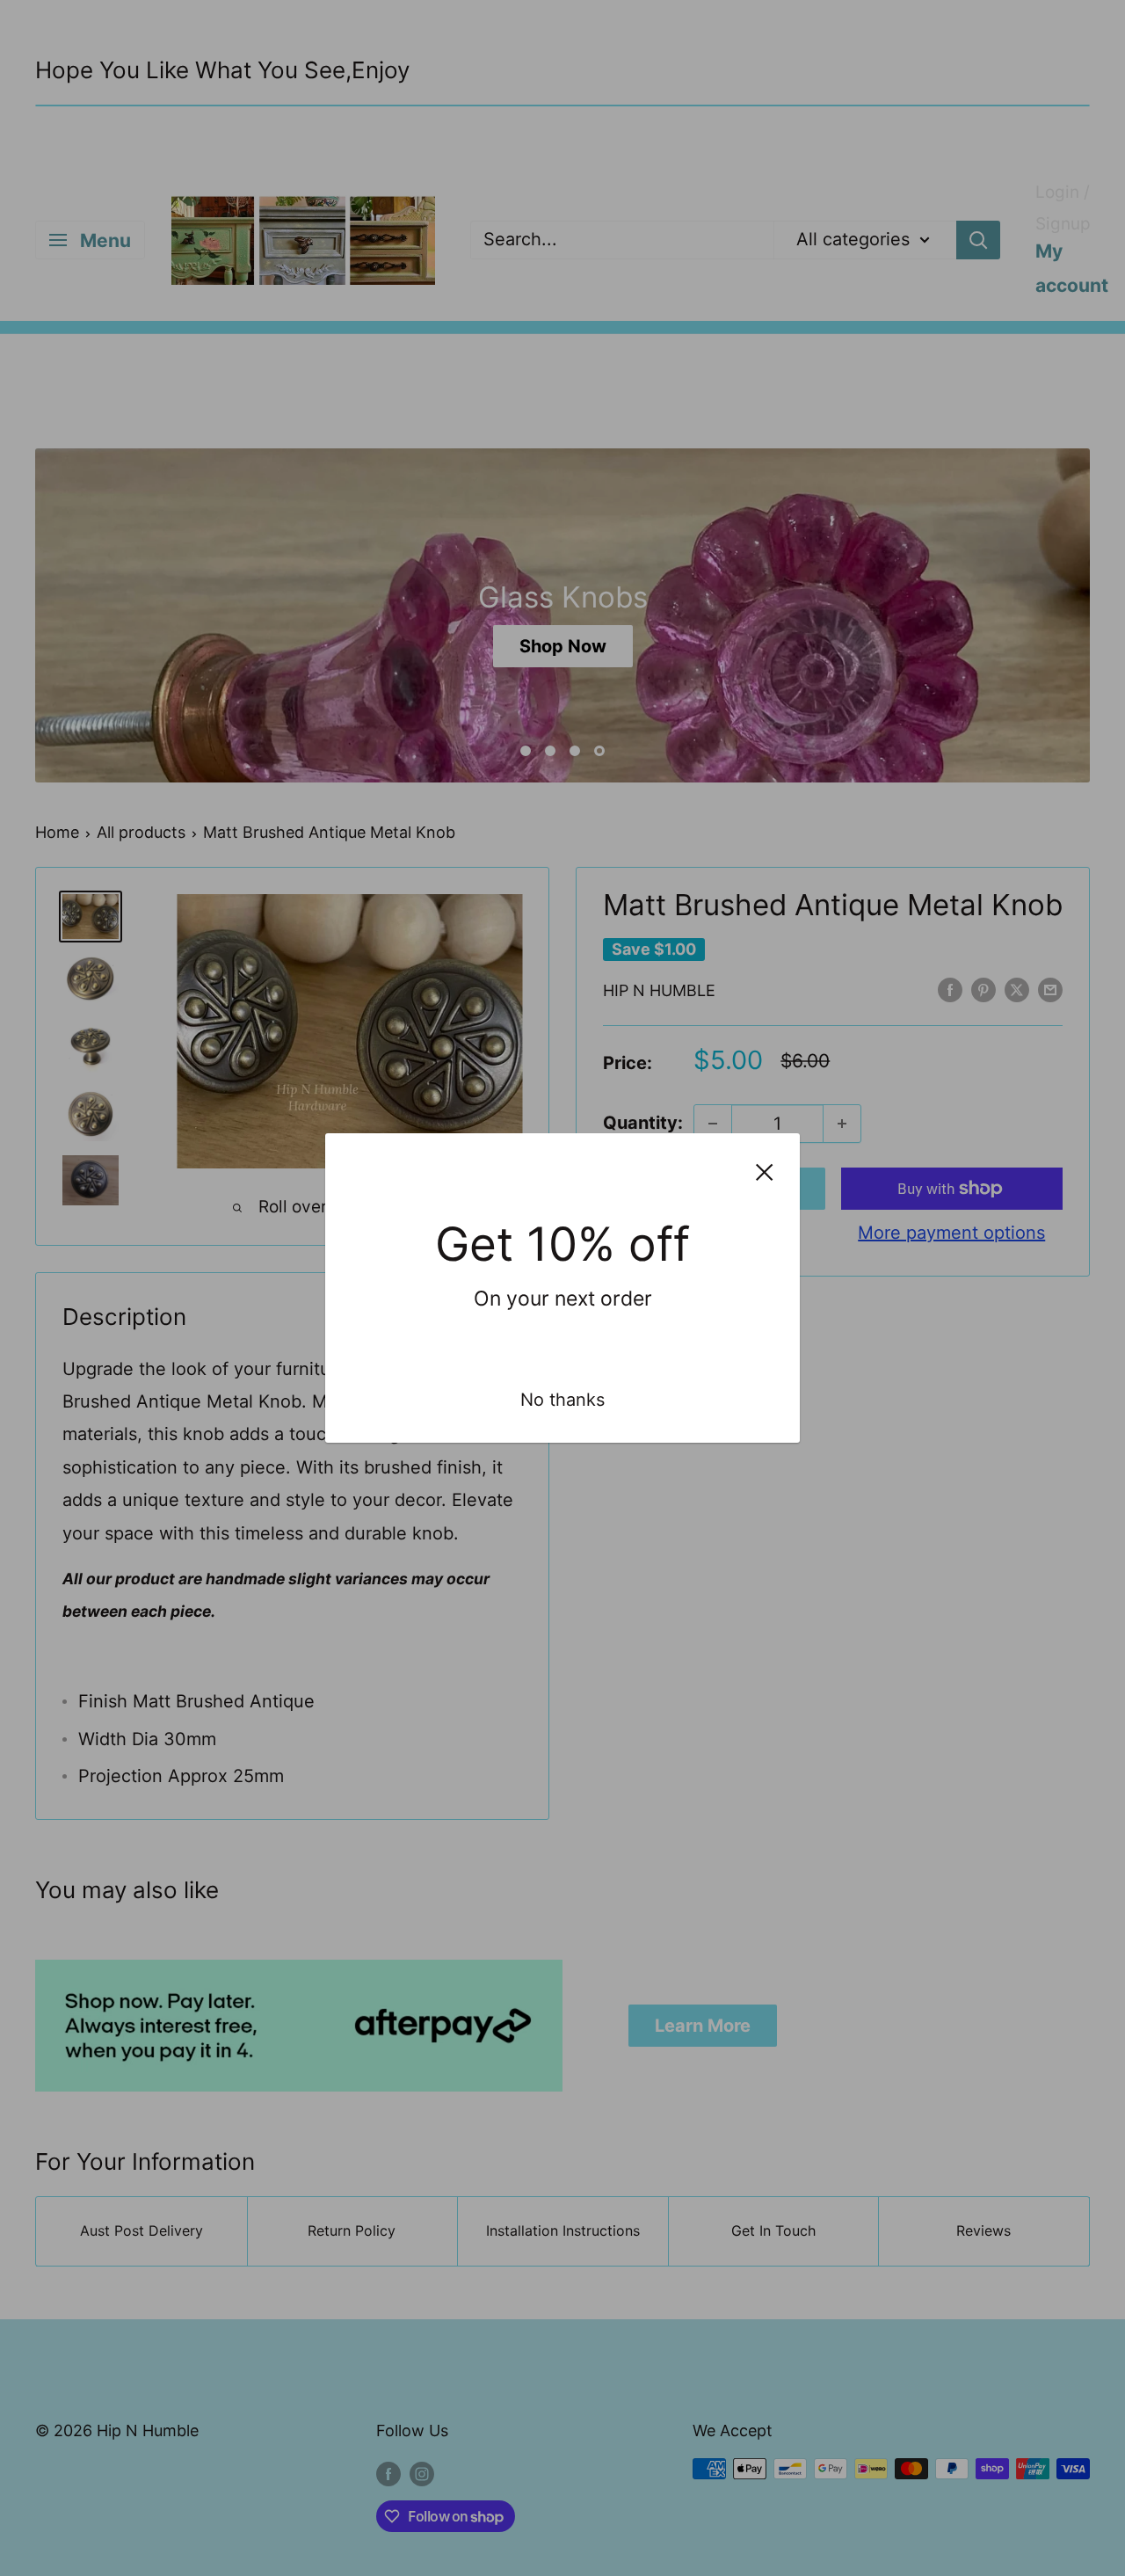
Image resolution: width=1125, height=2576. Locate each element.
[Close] (765, 1171)
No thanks (562, 1400)
